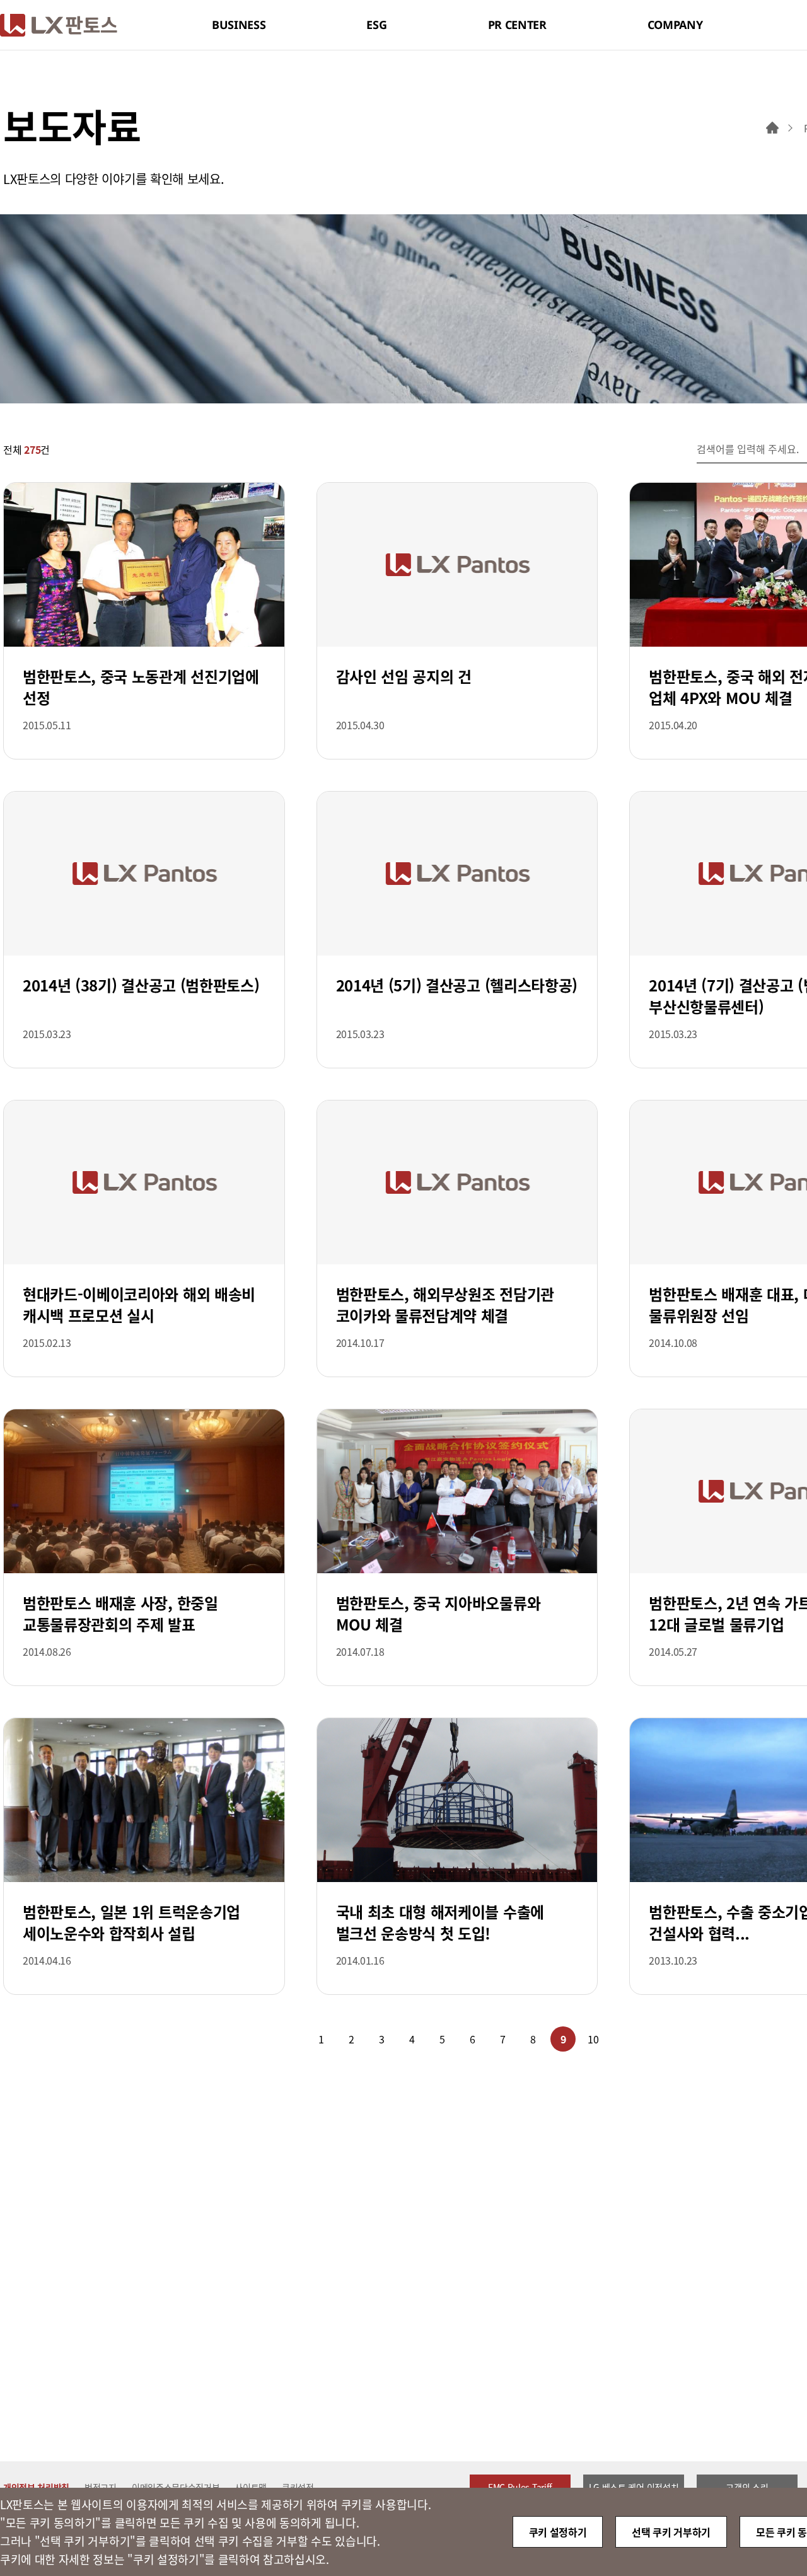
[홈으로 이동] (772, 128)
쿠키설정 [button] (298, 2487)
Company (675, 25)
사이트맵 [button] (251, 2487)
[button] (270, 2039)
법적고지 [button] (101, 2487)
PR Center (517, 25)
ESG (376, 25)
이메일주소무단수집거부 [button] (176, 2487)
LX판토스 (59, 25)
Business (239, 25)
